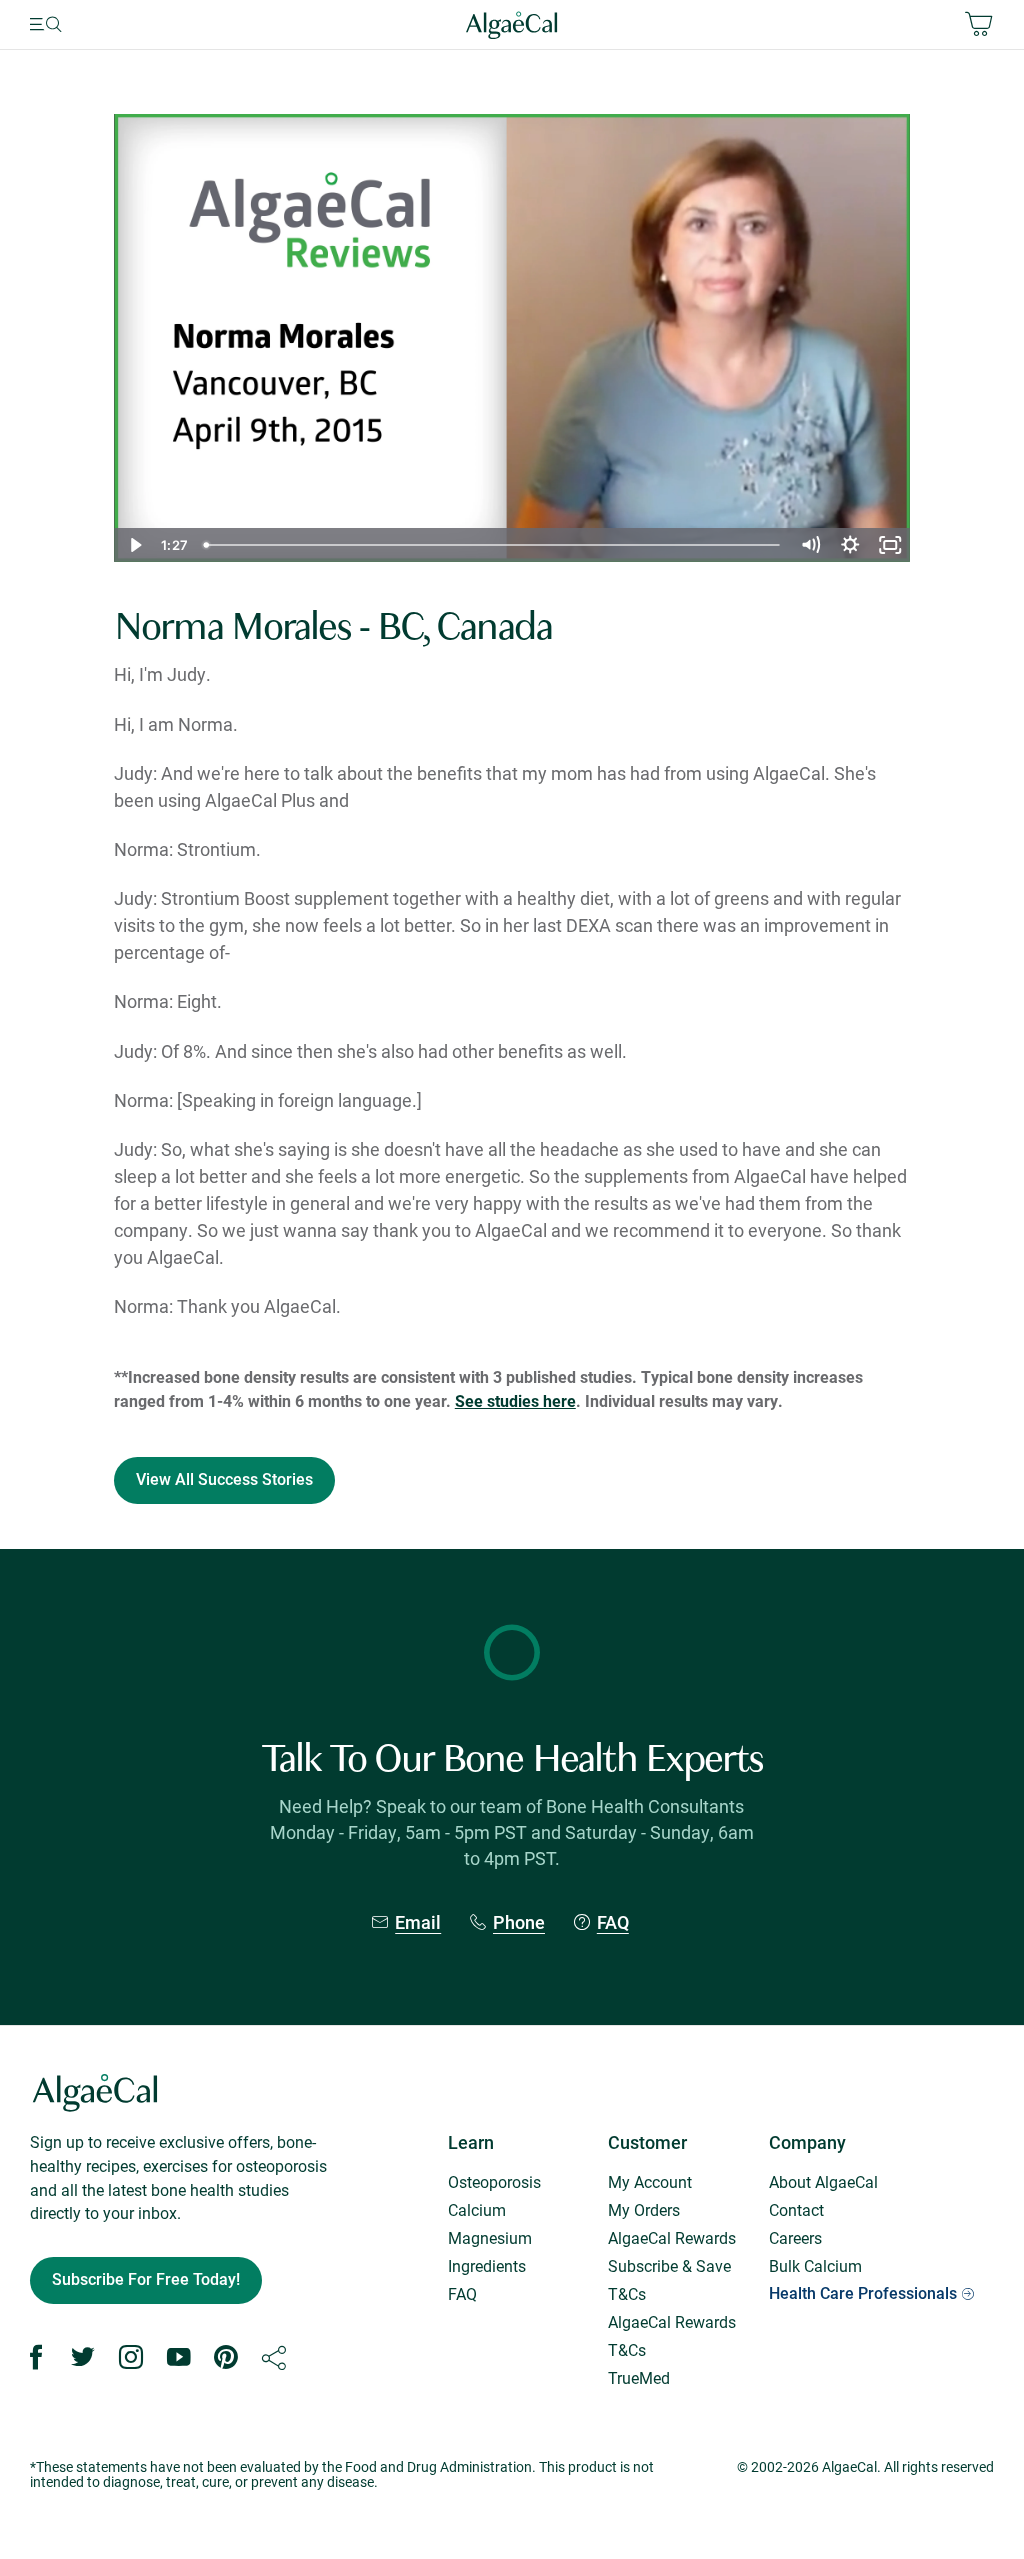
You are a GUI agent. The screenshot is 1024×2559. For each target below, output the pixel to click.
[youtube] (179, 2358)
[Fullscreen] (890, 545)
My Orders (644, 2209)
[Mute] (810, 545)
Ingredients (487, 2265)
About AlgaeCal (823, 2181)
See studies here (515, 1400)
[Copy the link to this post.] (274, 2358)
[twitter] (83, 2358)
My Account (650, 2181)
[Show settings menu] (850, 545)
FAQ (613, 1922)
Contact (796, 2209)
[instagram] (131, 2358)
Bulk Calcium (815, 2265)
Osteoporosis (494, 2181)
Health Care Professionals (863, 2293)
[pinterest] (226, 2358)
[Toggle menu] (72, 25)
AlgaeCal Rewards (672, 2237)
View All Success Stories (224, 1479)
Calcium (477, 2209)
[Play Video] (134, 545)
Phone (519, 1922)
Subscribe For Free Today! (146, 2279)
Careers (795, 2237)
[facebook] (36, 2358)
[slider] (493, 545)
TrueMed (639, 2377)
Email (418, 1922)
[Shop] (833, 25)
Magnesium (490, 2237)
